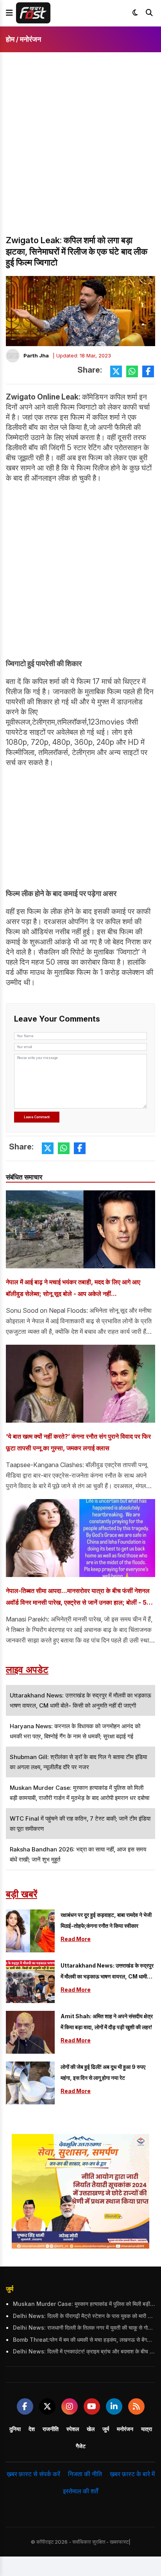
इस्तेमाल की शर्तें (80, 2491)
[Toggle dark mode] (135, 13)
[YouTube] (92, 2406)
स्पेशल (73, 2429)
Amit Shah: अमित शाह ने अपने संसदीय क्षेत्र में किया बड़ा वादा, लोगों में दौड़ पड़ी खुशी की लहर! (107, 2022)
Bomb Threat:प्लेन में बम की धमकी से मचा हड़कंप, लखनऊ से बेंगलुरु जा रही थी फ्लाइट (84, 2340)
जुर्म (10, 2289)
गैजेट (81, 2446)
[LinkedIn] (114, 2406)
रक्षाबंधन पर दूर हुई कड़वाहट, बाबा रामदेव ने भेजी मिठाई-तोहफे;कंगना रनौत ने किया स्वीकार (106, 1920)
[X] (47, 2406)
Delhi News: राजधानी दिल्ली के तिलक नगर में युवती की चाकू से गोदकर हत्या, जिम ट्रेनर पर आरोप (84, 2328)
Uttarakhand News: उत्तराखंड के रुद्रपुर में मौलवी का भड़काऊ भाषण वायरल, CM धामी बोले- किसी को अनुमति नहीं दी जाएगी (107, 1972)
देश (32, 2429)
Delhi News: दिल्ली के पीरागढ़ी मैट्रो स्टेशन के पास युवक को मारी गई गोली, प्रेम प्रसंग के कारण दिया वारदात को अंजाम (84, 2316)
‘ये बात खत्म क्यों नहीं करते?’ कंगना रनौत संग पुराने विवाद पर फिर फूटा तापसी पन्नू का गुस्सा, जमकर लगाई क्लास (78, 1442)
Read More (76, 1939)
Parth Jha (36, 355)
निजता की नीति (85, 2474)
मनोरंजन (30, 39)
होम (10, 39)
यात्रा (147, 2429)
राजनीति (51, 2429)
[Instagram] (70, 2406)
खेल (91, 2429)
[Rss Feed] (136, 2406)
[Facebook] (25, 2406)
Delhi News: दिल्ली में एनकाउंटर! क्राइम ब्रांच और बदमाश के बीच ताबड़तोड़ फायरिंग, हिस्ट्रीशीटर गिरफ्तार (84, 2351)
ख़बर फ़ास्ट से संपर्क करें (33, 2474)
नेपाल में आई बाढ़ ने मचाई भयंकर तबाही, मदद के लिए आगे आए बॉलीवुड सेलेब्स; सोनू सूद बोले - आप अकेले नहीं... (73, 1288)
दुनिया (15, 2429)
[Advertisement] (80, 150)
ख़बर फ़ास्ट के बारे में (132, 2474)
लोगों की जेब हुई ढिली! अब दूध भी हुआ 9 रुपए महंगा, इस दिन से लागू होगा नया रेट (103, 2072)
